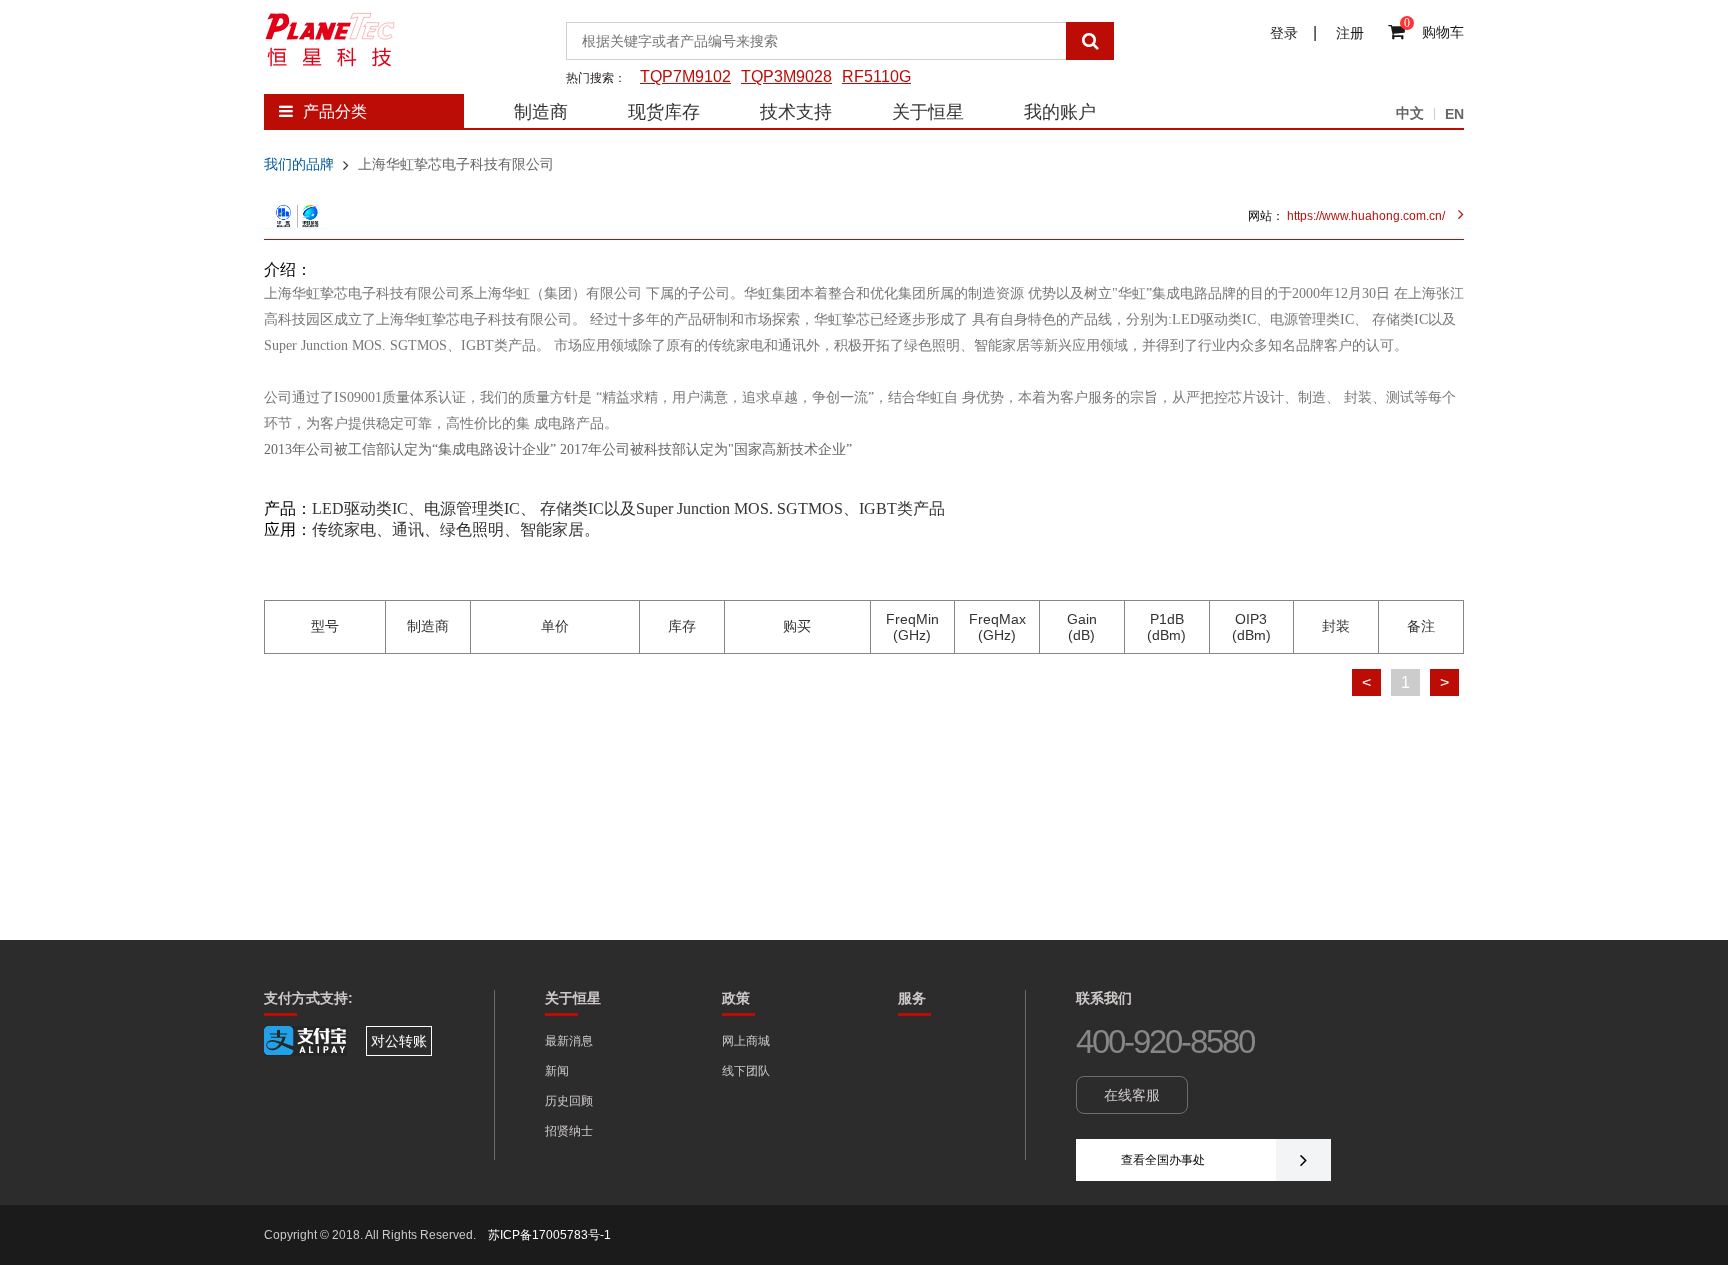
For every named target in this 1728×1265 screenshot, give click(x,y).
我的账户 (1060, 112)
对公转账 (399, 1041)
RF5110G (876, 76)
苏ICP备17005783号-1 (549, 1235)
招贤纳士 (569, 1131)
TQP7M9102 (685, 76)
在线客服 (1132, 1095)
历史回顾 (569, 1101)
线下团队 (746, 1071)
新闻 (557, 1071)
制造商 (541, 112)
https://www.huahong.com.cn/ (1364, 216)
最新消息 (569, 1041)
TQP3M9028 (786, 76)
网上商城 (746, 1041)
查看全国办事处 (1163, 1160)
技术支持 (796, 112)
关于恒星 (928, 112)
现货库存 (664, 112)
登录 (1284, 33)
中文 (1410, 113)
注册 (1352, 33)
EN (1454, 114)
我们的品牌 (299, 164)
